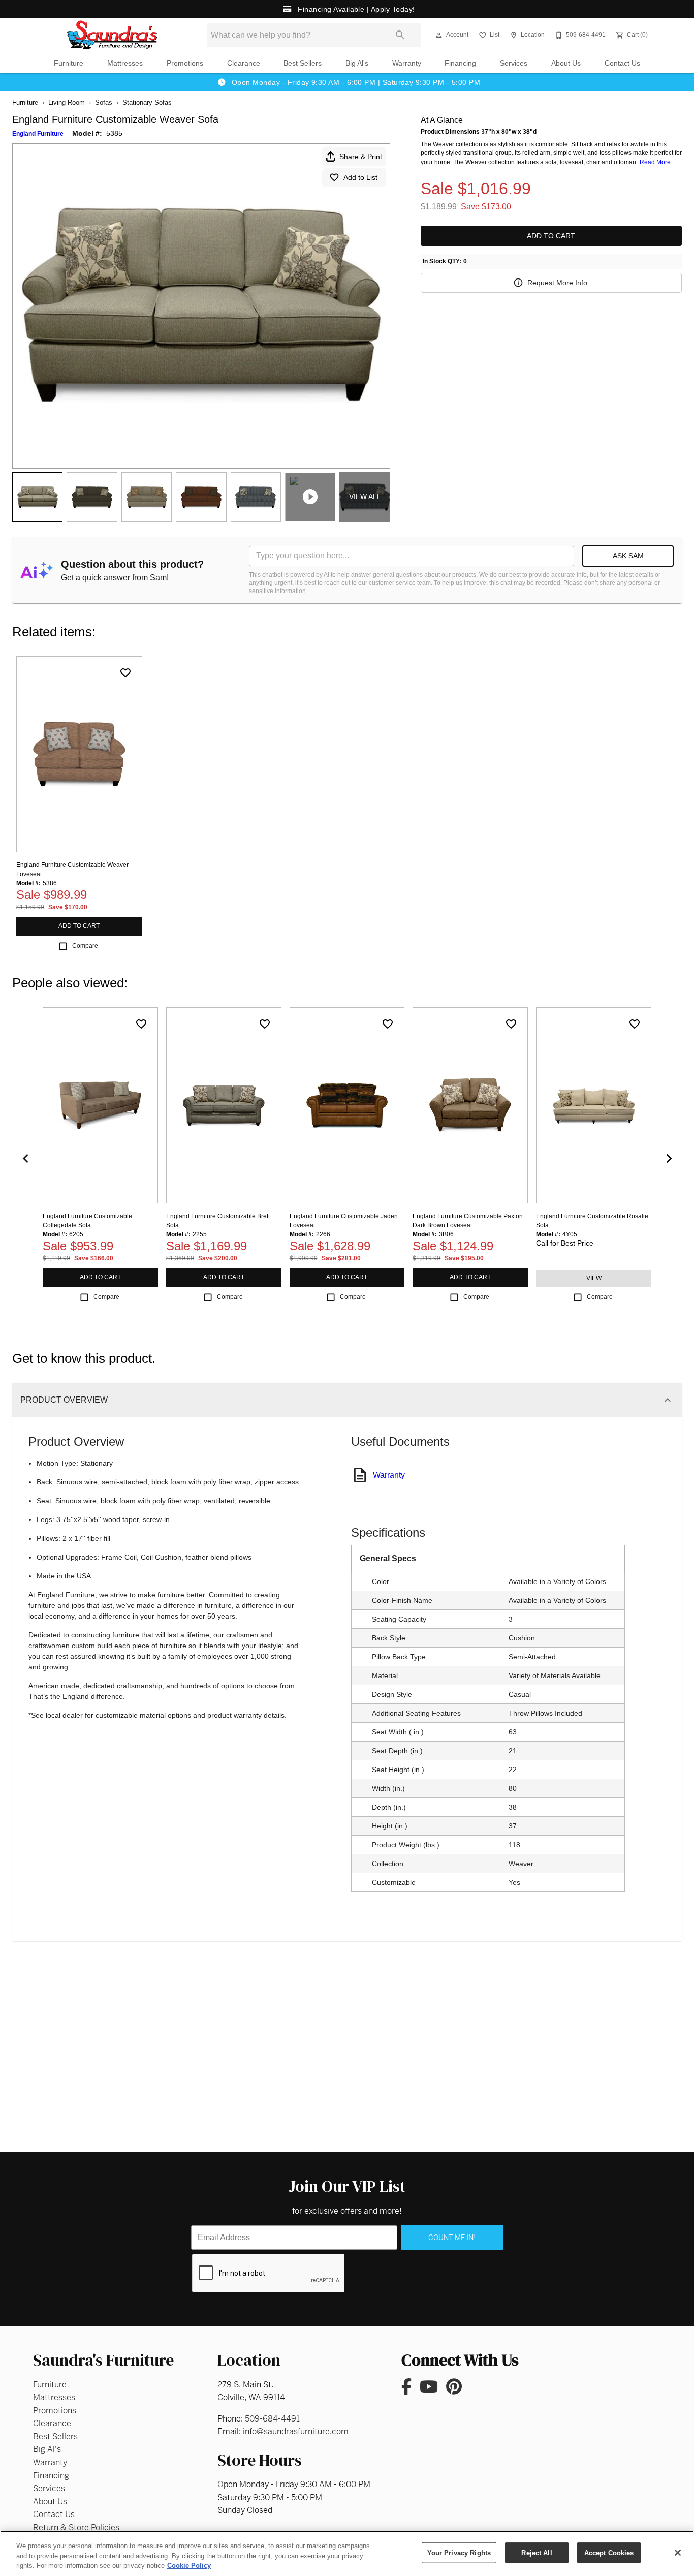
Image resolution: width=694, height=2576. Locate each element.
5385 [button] (114, 133)
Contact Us (622, 63)
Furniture (69, 63)
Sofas (104, 102)
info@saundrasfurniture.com (296, 2431)
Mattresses (125, 63)
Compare (85, 946)
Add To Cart (551, 236)
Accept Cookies (609, 2552)
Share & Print (361, 157)
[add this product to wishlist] (125, 673)
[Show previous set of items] (25, 1158)
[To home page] (112, 35)
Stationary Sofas (147, 102)
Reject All (537, 2552)
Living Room (67, 102)
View (594, 1278)
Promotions (185, 63)
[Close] (678, 2553)
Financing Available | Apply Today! (355, 9)
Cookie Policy (189, 2566)
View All (365, 496)
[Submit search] (400, 35)
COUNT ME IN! (452, 2238)
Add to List (360, 177)
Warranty (407, 63)
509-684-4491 (272, 2419)
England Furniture (38, 134)
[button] (439, 35)
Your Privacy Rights (459, 2552)
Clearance (244, 63)
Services (514, 63)
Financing (460, 63)
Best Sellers (303, 63)
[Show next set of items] (669, 1158)
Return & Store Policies (76, 2527)
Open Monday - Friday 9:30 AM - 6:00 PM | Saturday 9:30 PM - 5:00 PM (355, 82)
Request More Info (557, 283)
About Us (566, 63)
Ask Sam (628, 556)
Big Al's (357, 63)
